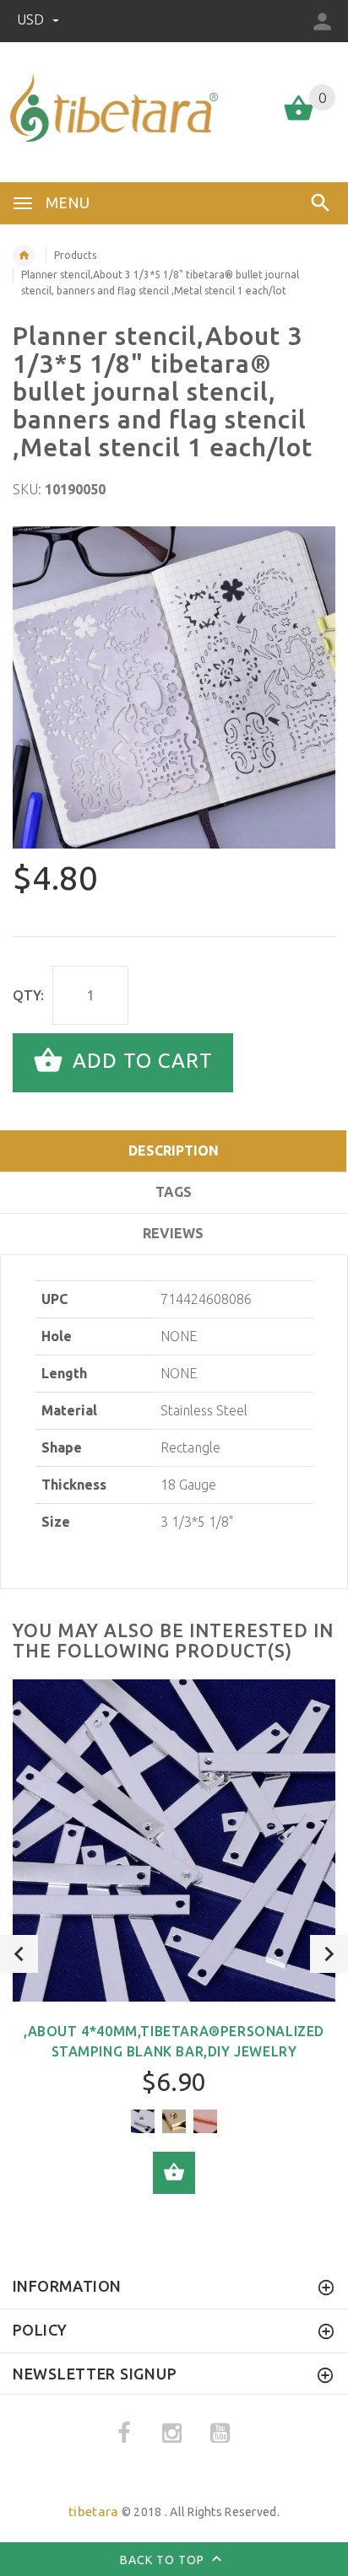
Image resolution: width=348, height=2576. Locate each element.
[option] (174, 687)
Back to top (164, 2560)
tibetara (93, 2511)
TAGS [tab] (174, 1192)
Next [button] (329, 1954)
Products (75, 255)
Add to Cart (140, 1061)
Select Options (174, 2173)
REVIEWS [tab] (173, 1233)
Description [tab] (174, 1151)
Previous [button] (19, 1954)
